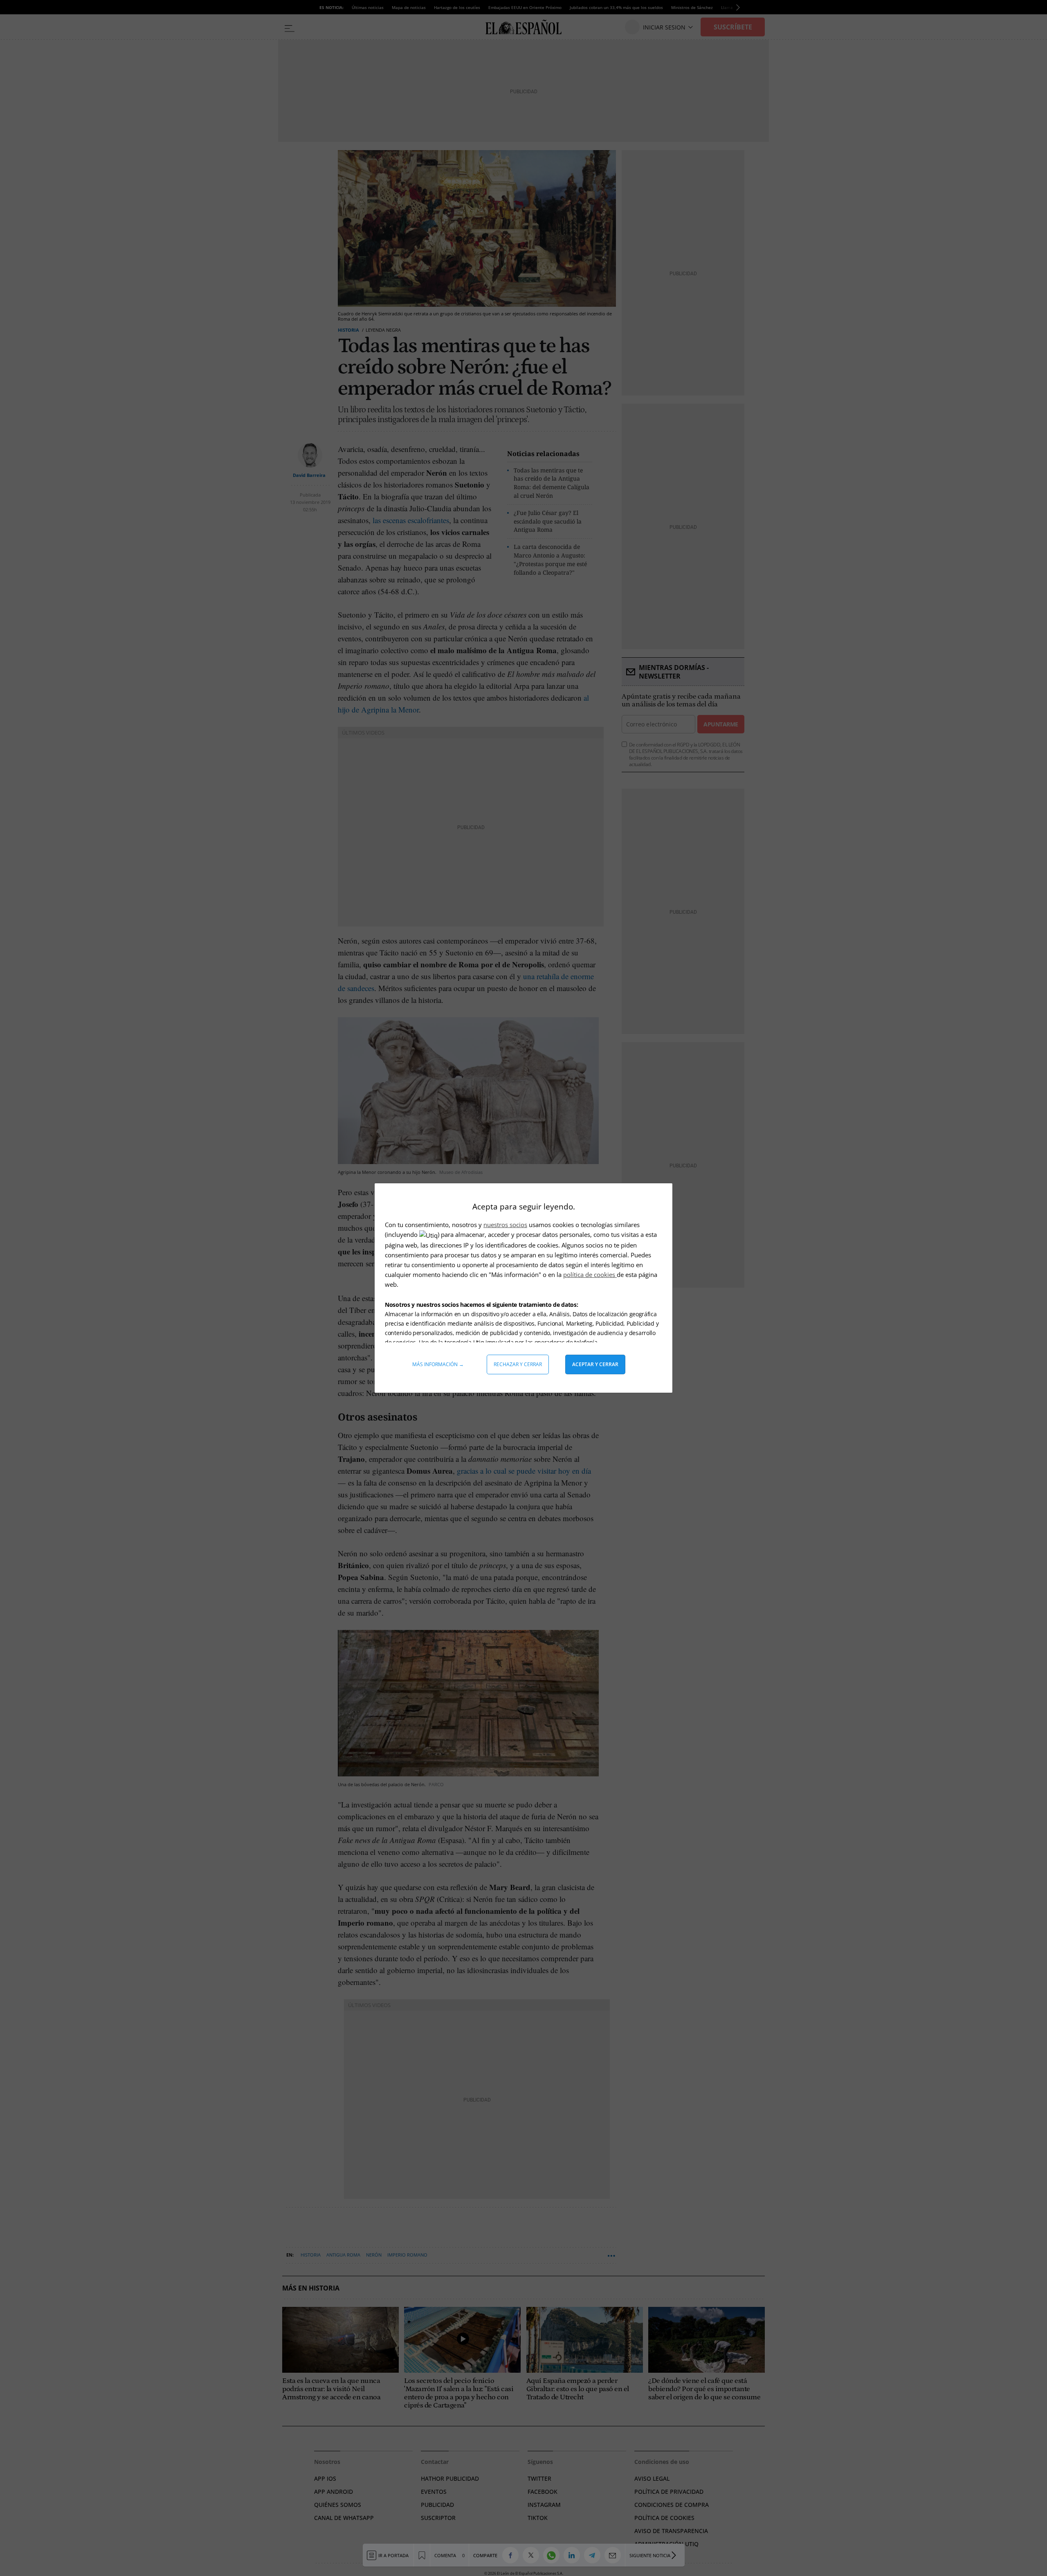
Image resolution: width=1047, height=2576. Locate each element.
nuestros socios (505, 1225)
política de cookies (590, 1275)
